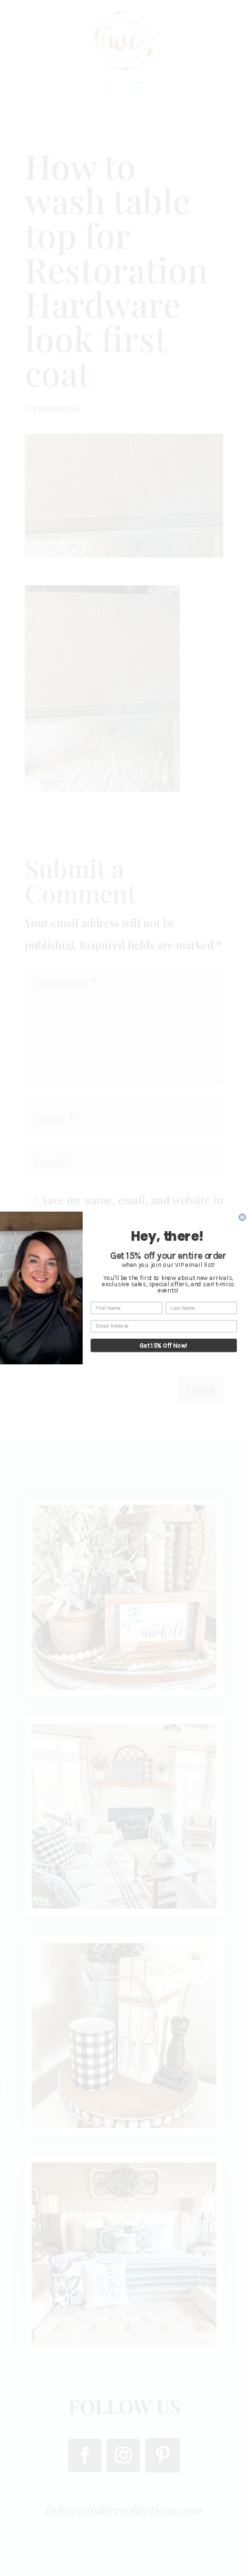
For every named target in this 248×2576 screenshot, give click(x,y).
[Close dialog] (242, 1217)
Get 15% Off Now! (164, 1345)
